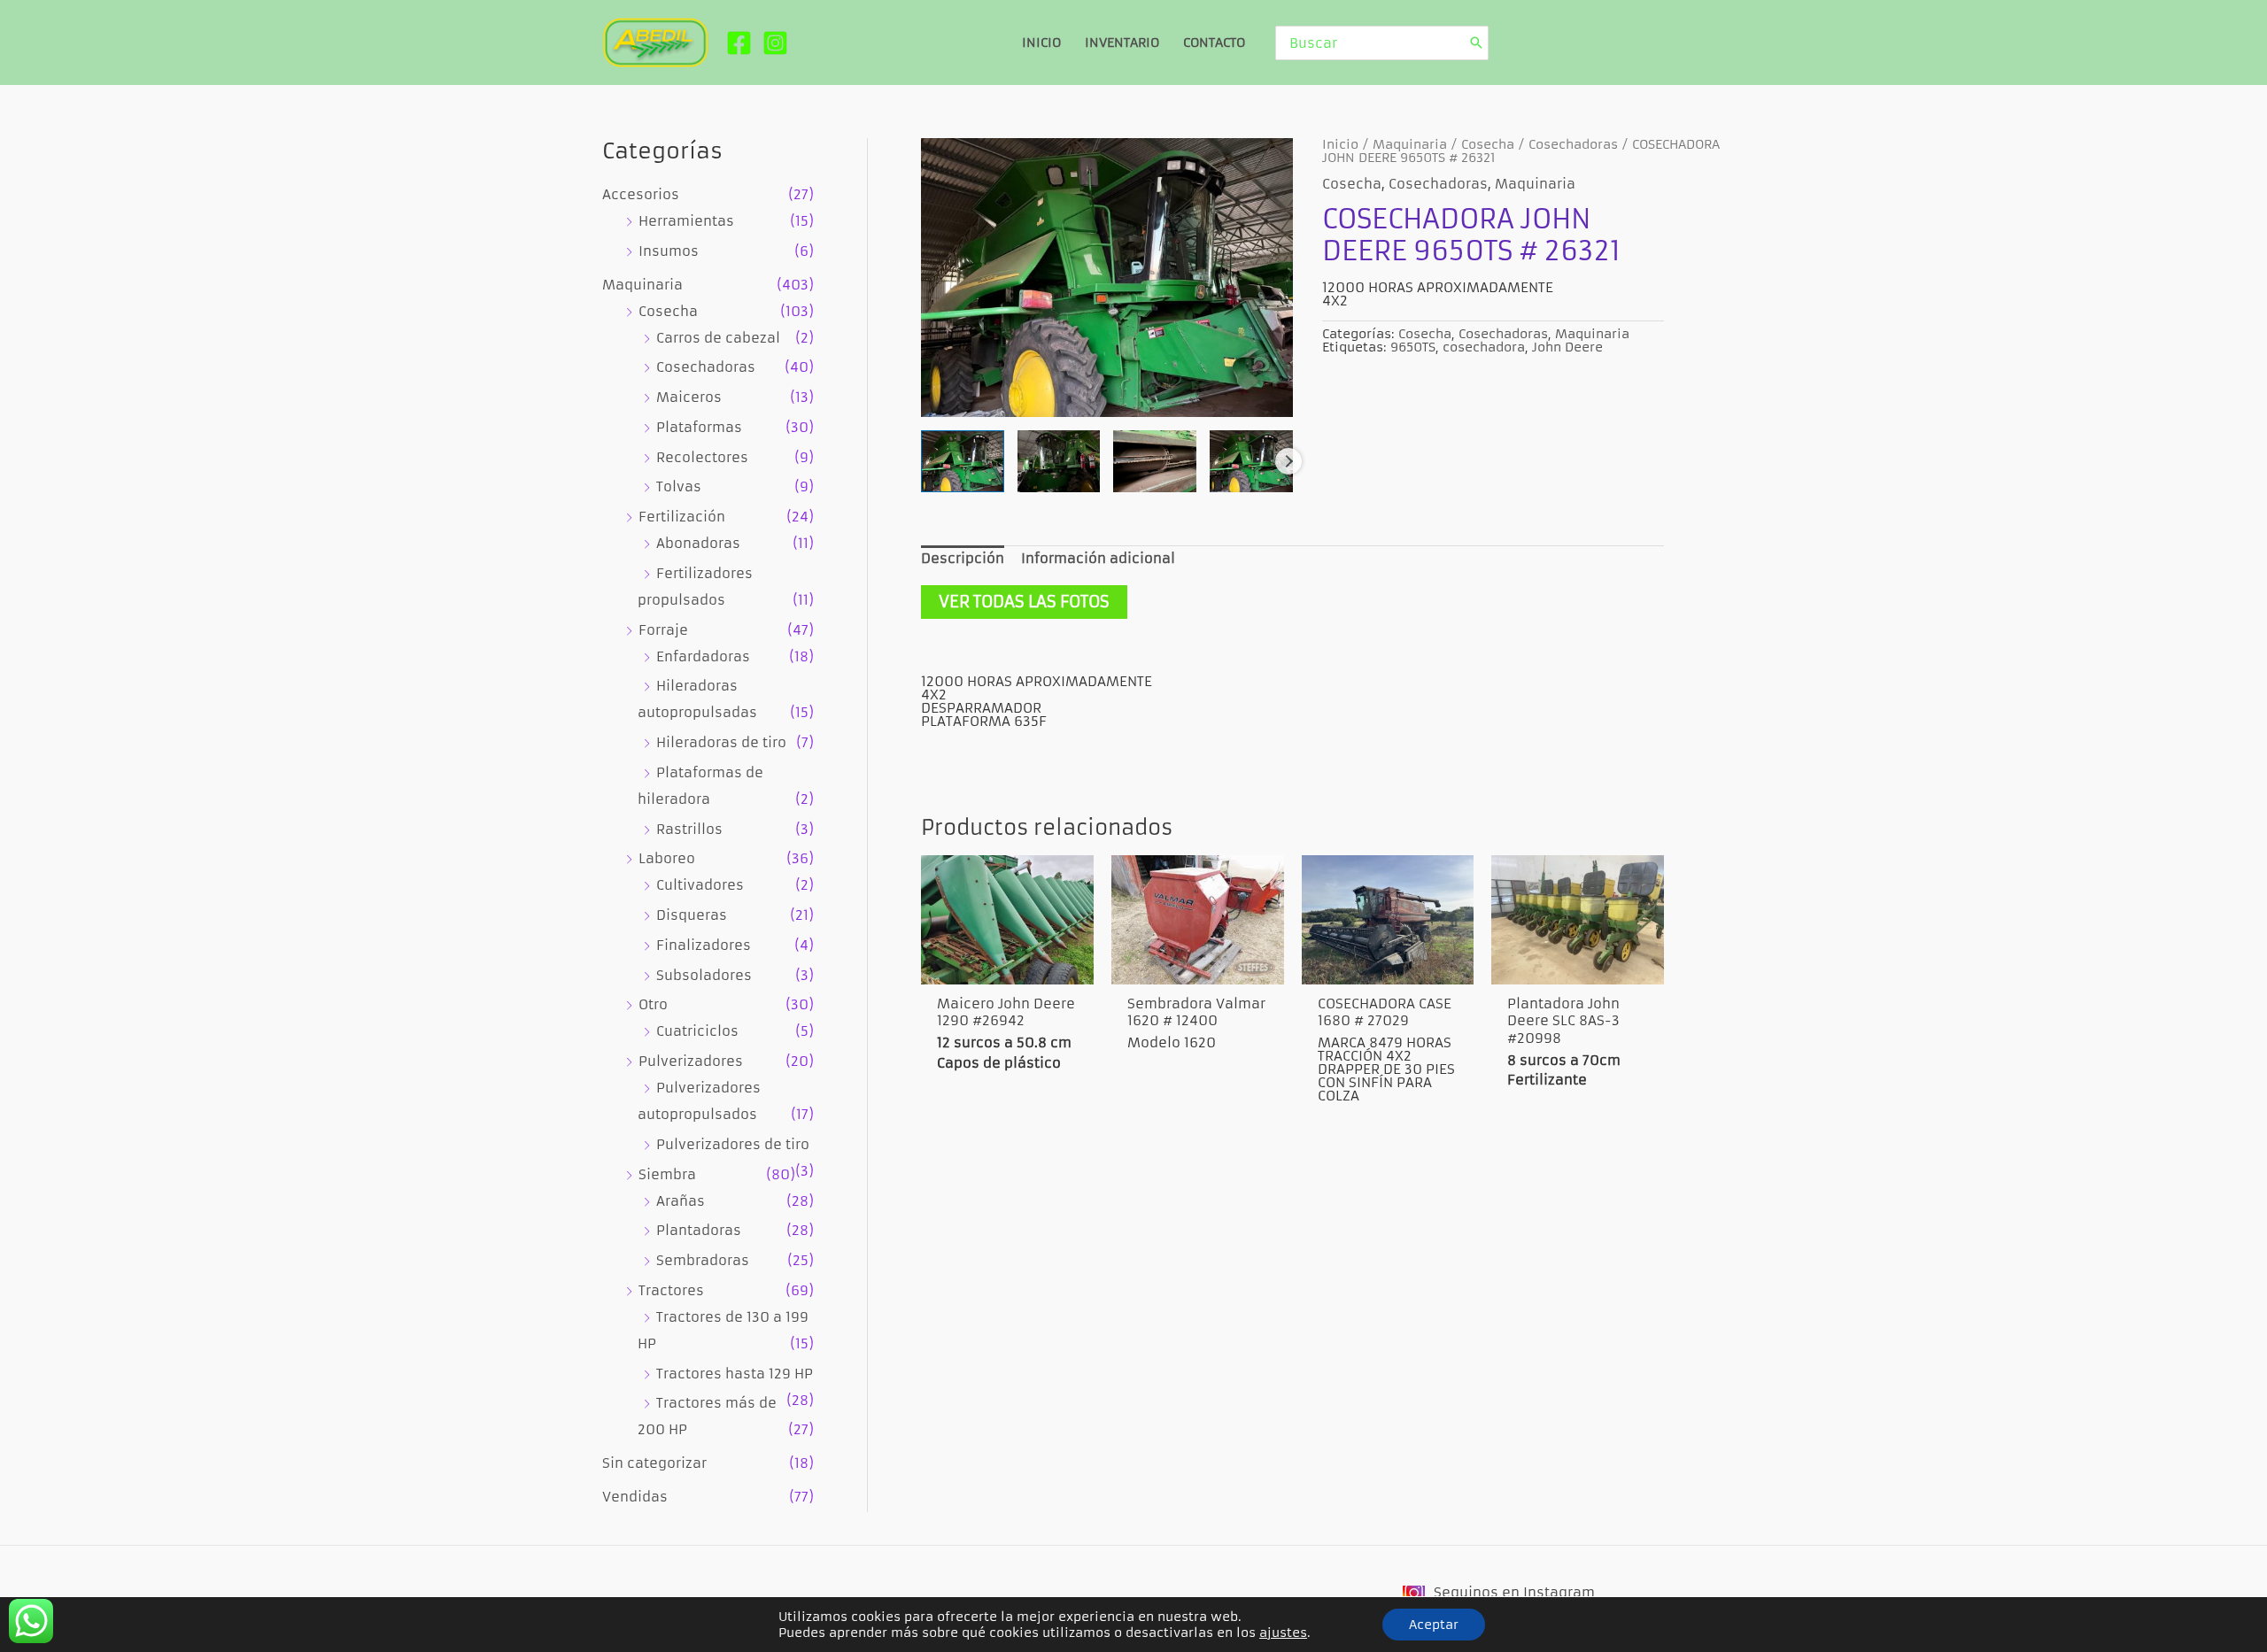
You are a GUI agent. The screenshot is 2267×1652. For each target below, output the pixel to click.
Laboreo (667, 858)
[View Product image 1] (963, 461)
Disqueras (692, 915)
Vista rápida (1007, 965)
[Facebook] (739, 43)
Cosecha (668, 311)
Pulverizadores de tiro (733, 1144)
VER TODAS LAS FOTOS (1024, 602)
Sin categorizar (654, 1463)
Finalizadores (704, 945)
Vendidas (635, 1497)
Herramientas (686, 221)
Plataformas (699, 427)
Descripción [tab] (963, 558)
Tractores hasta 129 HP (735, 1374)
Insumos (669, 251)
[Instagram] (775, 43)
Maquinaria (642, 285)
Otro (653, 1004)
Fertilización (682, 517)
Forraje (663, 630)
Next (1288, 461)
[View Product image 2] (1059, 461)
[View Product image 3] (1155, 461)
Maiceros (689, 397)
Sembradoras (703, 1260)
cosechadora (1484, 347)
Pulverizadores (691, 1061)
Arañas (681, 1201)
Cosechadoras (706, 367)
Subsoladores (704, 975)
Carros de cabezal (718, 338)
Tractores (671, 1290)
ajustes (1283, 1633)
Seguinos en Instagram (1514, 1592)
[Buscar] (1476, 43)
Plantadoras (699, 1230)
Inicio (1340, 145)
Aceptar (1434, 1625)
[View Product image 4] (1251, 461)
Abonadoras (698, 543)
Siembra (667, 1174)
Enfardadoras (703, 656)
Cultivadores (700, 885)
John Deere (1567, 347)
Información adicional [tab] (1098, 558)
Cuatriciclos (697, 1031)
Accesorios (641, 194)
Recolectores (702, 457)
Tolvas (679, 486)
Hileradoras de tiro (721, 742)
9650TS (1413, 347)
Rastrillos (689, 829)
